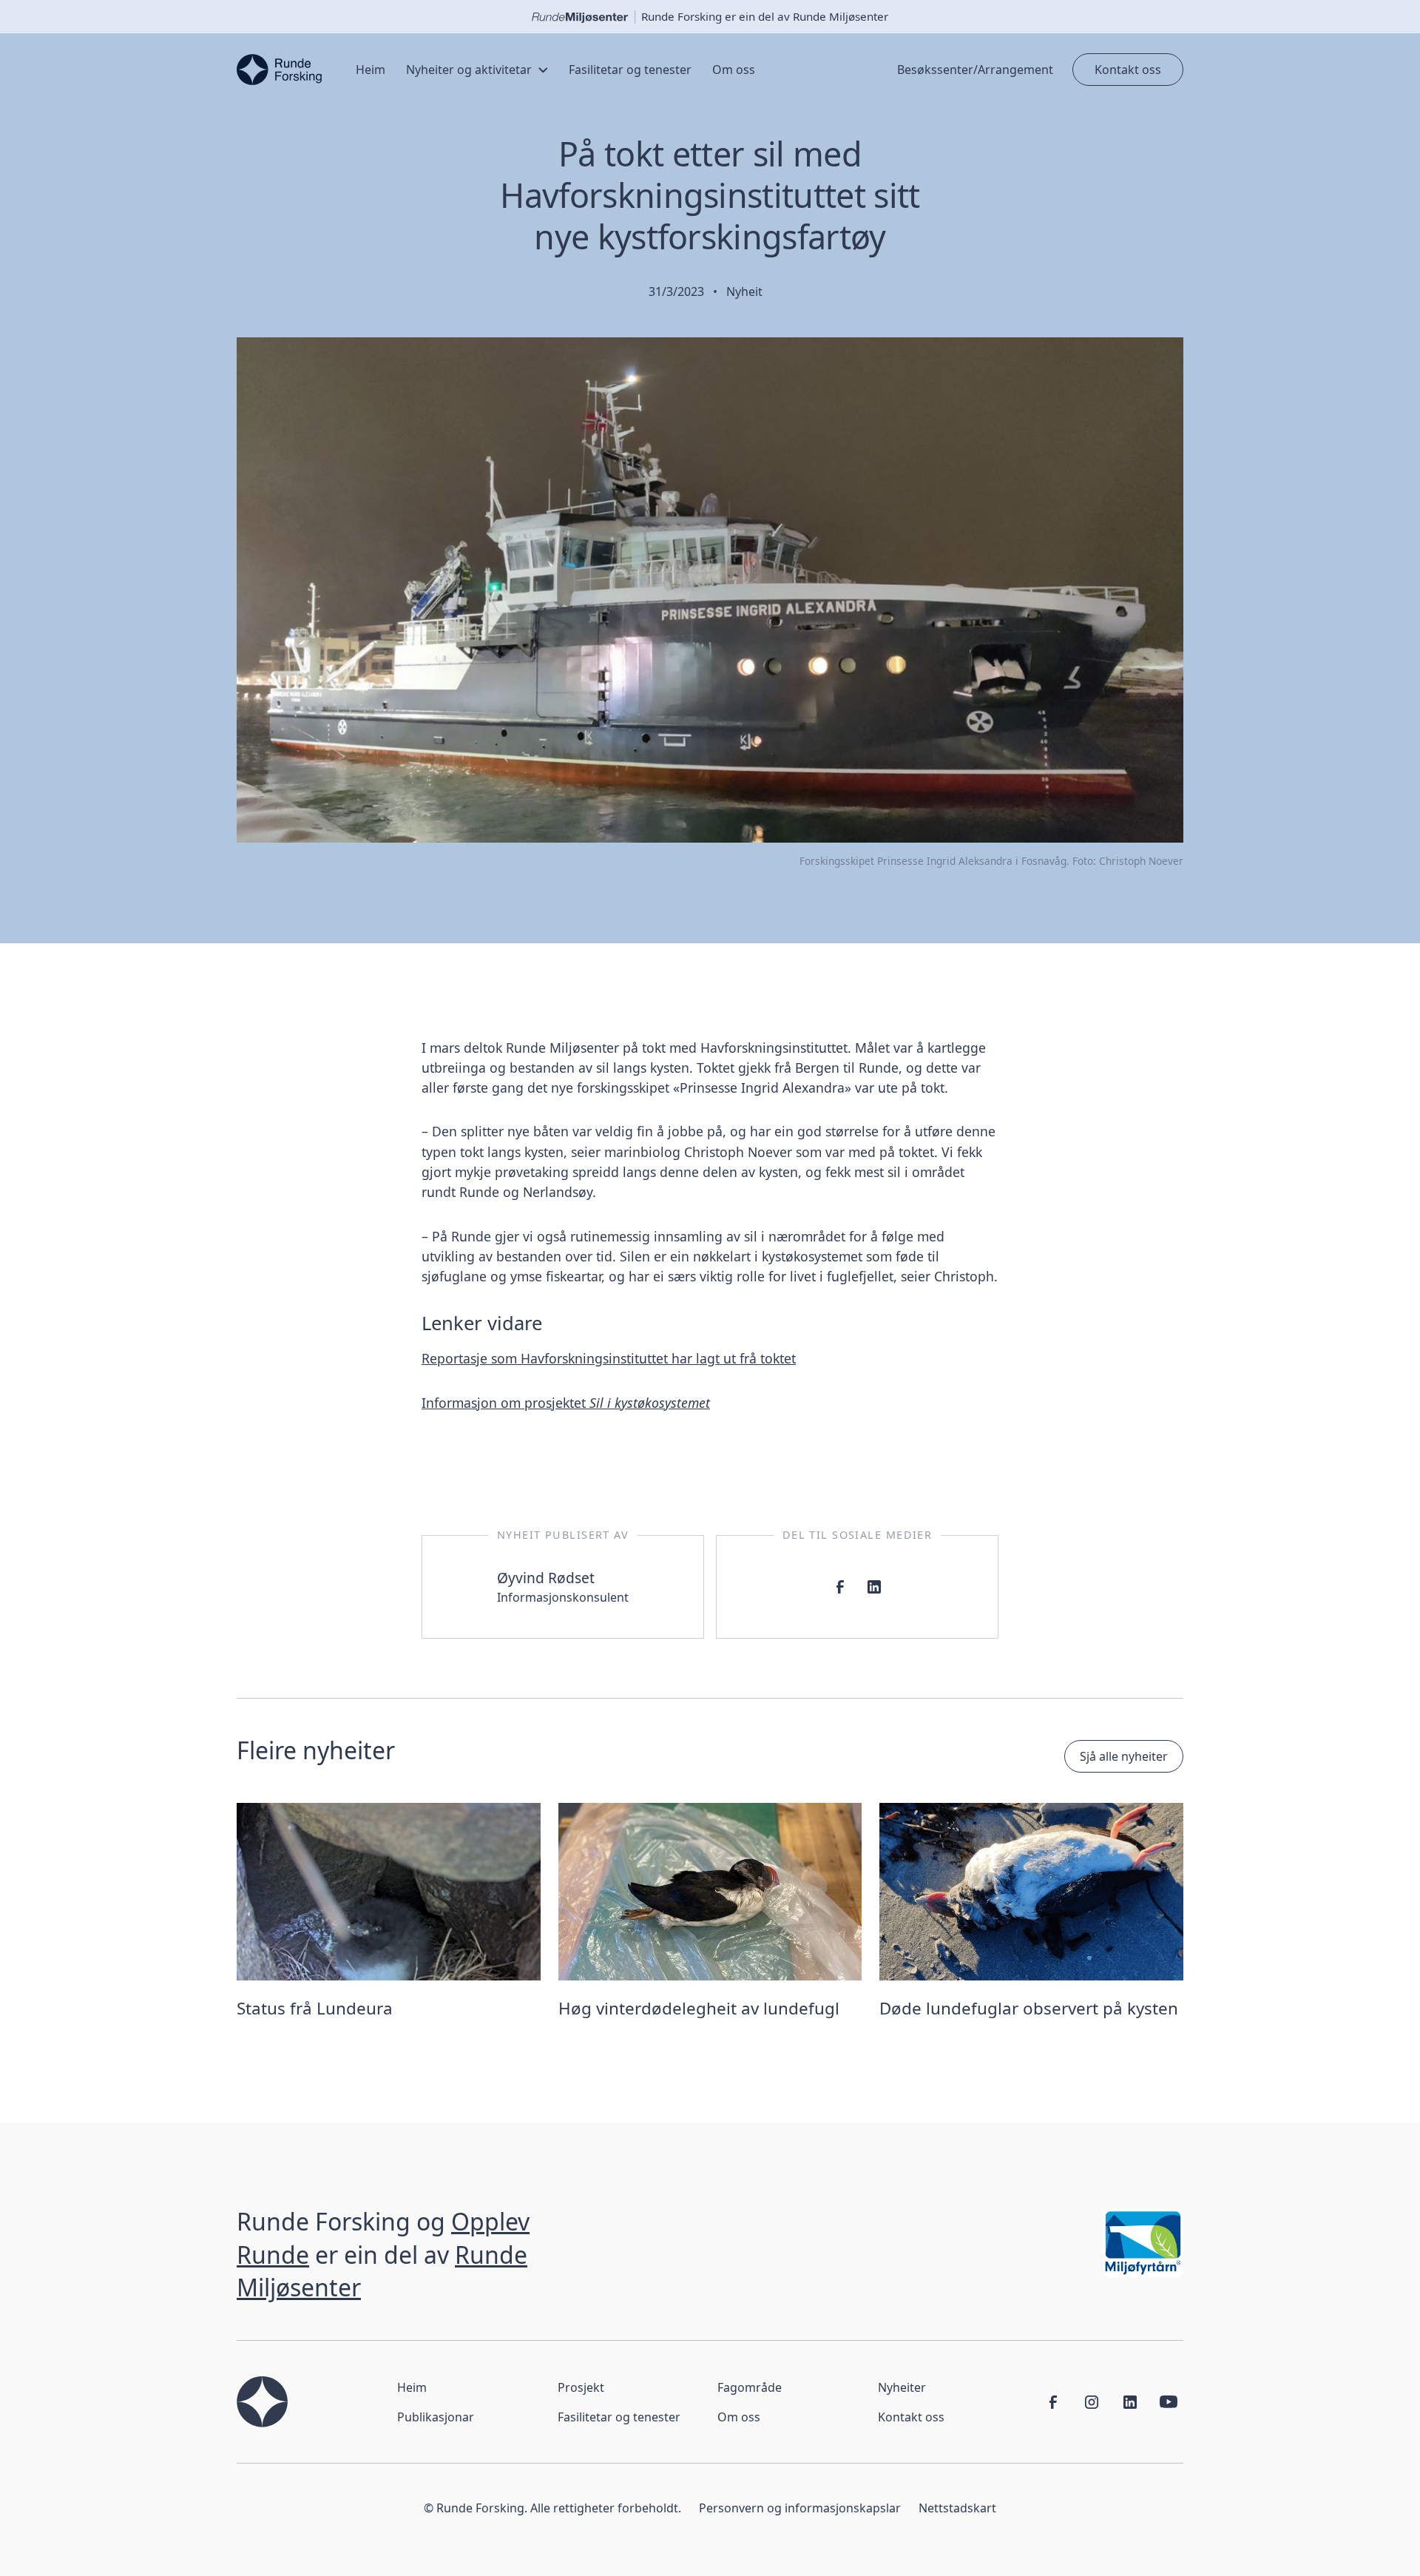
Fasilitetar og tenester (619, 2417)
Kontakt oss (1128, 70)
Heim (412, 2387)
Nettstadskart (957, 2508)
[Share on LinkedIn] (874, 1587)
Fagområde (750, 2387)
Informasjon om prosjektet (566, 1403)
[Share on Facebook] (840, 1587)
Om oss (739, 2417)
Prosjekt (581, 2387)
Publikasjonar (436, 2417)
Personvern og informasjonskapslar (800, 2508)
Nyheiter (902, 2387)
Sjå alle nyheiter (1124, 1756)
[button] (477, 70)
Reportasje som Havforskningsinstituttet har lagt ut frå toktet (609, 1358)
